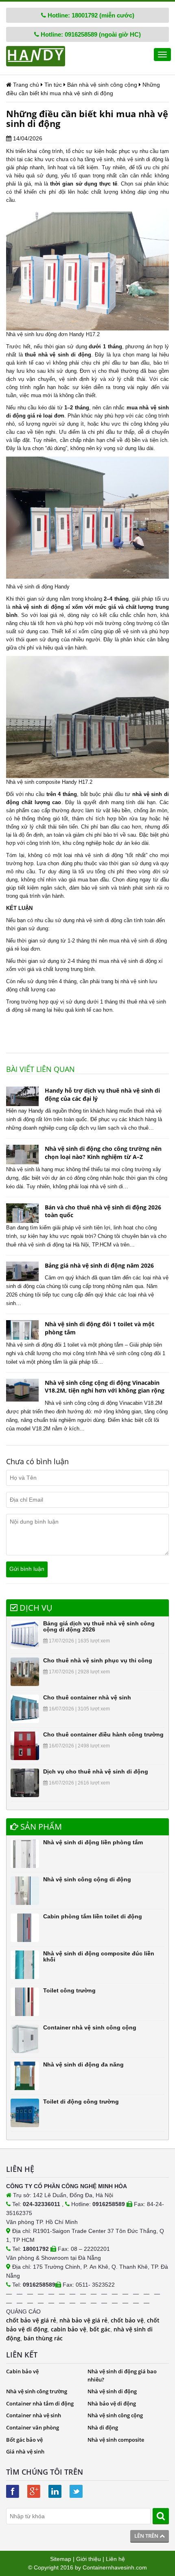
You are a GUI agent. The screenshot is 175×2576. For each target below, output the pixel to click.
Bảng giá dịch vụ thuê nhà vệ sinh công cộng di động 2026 (99, 1626)
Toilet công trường (69, 1990)
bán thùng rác (43, 2338)
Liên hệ (115, 2559)
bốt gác (100, 2329)
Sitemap (61, 2559)
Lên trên (147, 2536)
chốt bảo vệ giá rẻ (31, 2320)
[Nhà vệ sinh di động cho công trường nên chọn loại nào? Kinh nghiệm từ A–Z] (22, 1155)
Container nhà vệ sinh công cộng (90, 2027)
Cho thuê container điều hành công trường (103, 1734)
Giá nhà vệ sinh (25, 2451)
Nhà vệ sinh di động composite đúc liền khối (99, 1956)
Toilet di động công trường (81, 2101)
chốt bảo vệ (127, 2320)
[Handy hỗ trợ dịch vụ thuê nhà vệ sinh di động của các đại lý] (22, 1096)
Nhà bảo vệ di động (112, 2403)
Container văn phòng (33, 2427)
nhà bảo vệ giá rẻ (83, 2320)
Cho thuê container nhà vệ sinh (87, 1697)
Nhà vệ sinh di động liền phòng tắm (93, 1842)
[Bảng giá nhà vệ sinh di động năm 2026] (22, 1271)
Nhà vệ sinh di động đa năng (83, 2064)
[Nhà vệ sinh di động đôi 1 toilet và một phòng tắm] (22, 1330)
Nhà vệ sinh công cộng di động (87, 1879)
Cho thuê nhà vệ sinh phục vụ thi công (98, 1660)
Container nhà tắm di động (40, 2403)
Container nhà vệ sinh (34, 2415)
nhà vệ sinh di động (99, 920)
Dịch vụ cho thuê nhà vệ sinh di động (96, 1771)
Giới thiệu (89, 2559)
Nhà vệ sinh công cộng (115, 2415)
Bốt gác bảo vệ (24, 2440)
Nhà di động (103, 2427)
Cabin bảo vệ (22, 2371)
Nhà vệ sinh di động (112, 2391)
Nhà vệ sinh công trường (37, 2391)
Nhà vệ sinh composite (116, 2440)
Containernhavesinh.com (115, 2567)
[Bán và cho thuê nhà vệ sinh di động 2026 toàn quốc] (22, 1213)
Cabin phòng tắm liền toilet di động (93, 1916)
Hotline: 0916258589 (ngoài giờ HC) (90, 34)
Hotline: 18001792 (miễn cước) (90, 15)
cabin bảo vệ (69, 2329)
